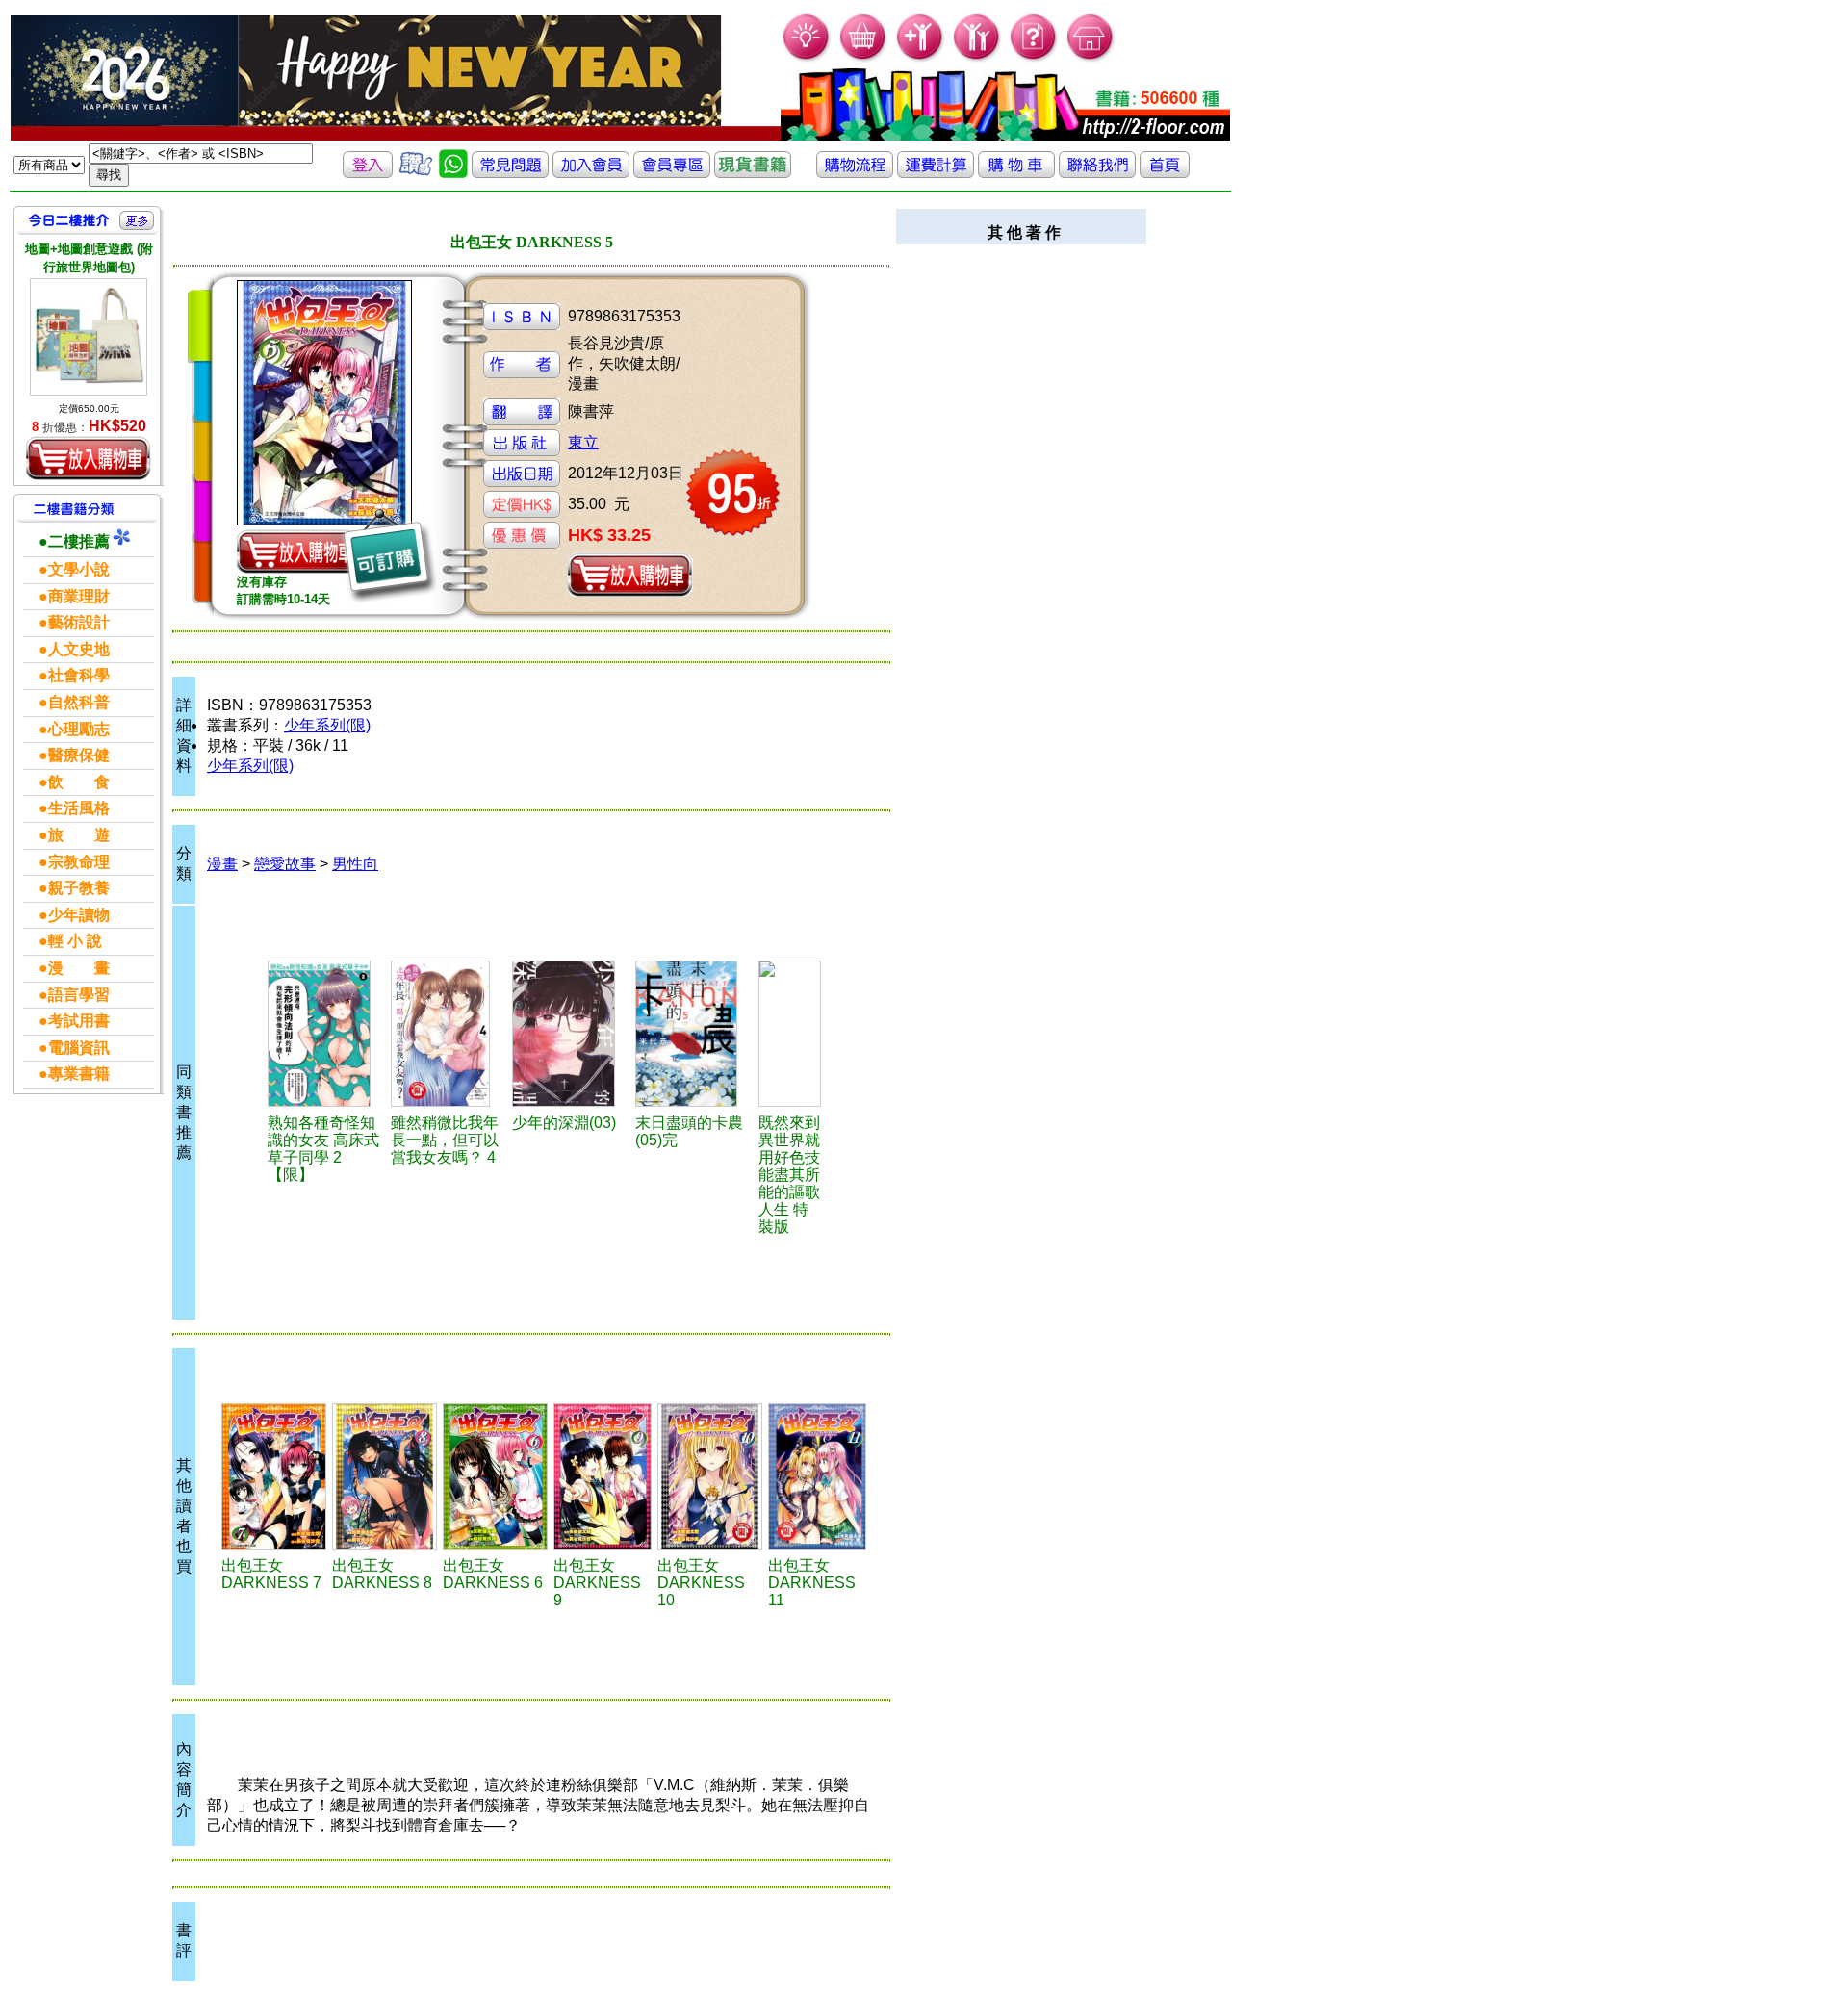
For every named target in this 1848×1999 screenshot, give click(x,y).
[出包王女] (274, 1476)
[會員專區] (672, 173)
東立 (583, 442)
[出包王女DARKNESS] (385, 1476)
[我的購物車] (864, 58)
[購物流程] (855, 173)
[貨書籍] (753, 173)
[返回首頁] (1165, 173)
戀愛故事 (285, 864)
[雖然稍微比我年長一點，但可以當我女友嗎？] (448, 1034)
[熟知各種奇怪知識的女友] (327, 1034)
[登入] (368, 173)
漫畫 (222, 864)
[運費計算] (936, 173)
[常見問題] (1034, 58)
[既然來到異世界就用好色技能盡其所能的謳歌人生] (790, 1034)
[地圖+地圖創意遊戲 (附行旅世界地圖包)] (89, 337)
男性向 (355, 864)
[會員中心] (977, 58)
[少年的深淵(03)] (571, 1034)
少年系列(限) (327, 725)
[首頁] (1091, 58)
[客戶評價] (416, 173)
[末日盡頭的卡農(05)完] (693, 1034)
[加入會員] (921, 58)
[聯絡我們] (1097, 173)
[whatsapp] (453, 173)
